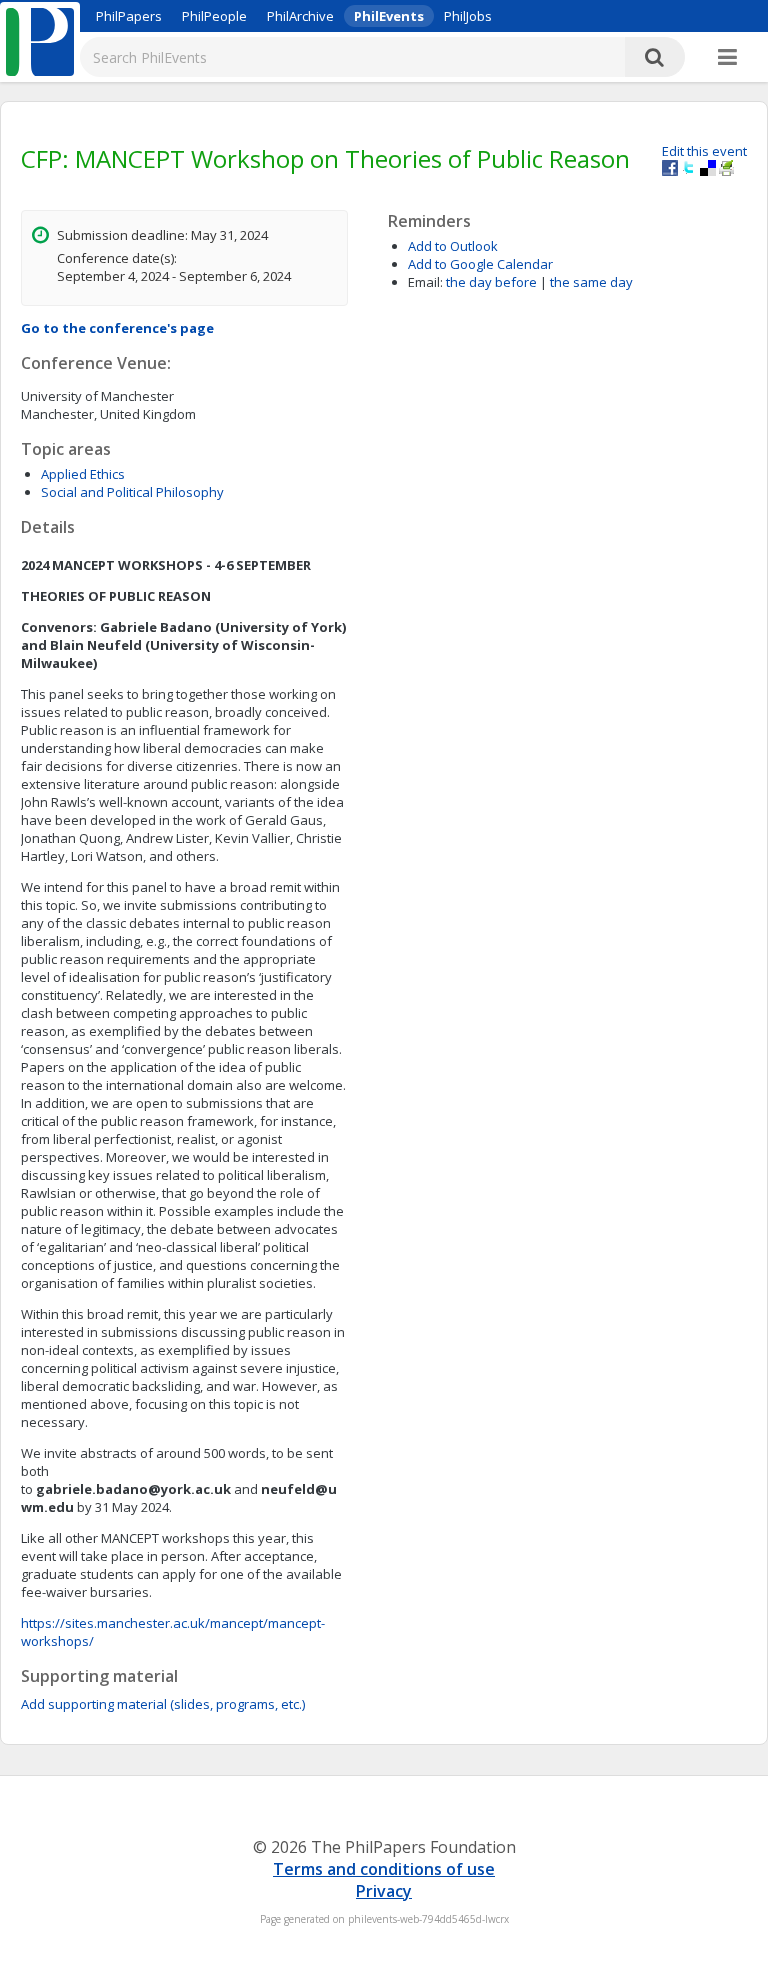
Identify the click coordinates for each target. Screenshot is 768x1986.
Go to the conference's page (117, 328)
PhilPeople (214, 16)
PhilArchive (300, 16)
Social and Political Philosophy (132, 492)
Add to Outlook (453, 246)
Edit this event (704, 151)
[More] (727, 58)
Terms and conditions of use (384, 1869)
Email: (425, 282)
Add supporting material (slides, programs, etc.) (163, 1704)
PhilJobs (468, 16)
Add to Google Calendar (480, 264)
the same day (591, 282)
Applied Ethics (83, 474)
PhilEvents (389, 16)
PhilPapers (129, 16)
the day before (491, 282)
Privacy (384, 1891)
